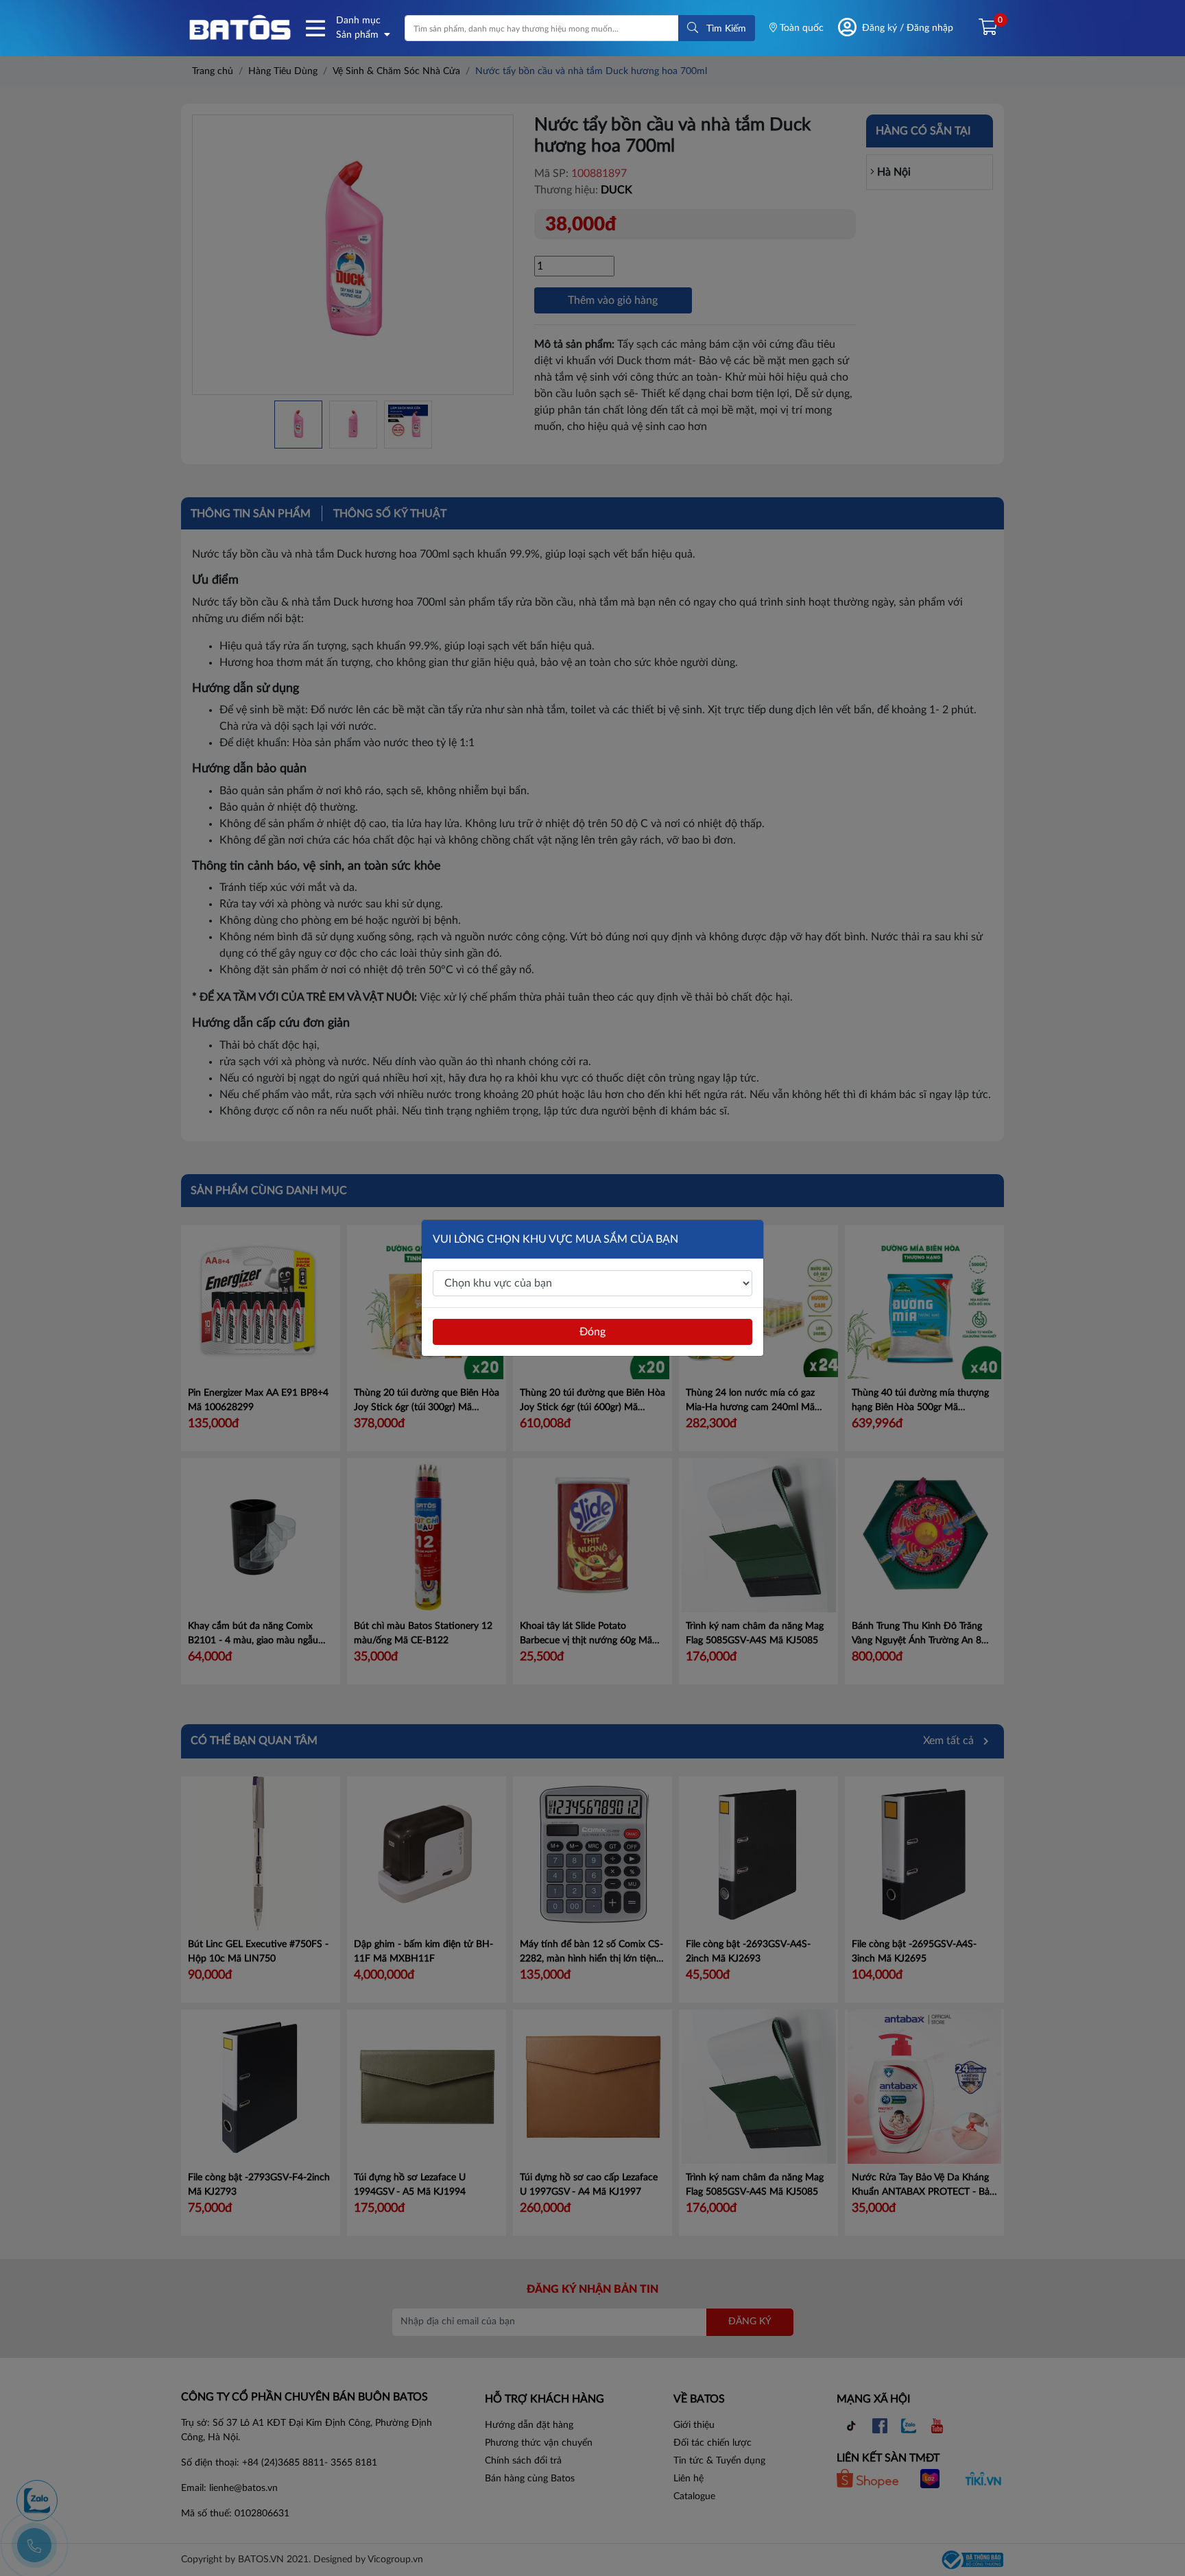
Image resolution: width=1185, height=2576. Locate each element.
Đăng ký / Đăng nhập (908, 28)
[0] (982, 28)
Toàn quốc (800, 28)
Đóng (592, 1332)
